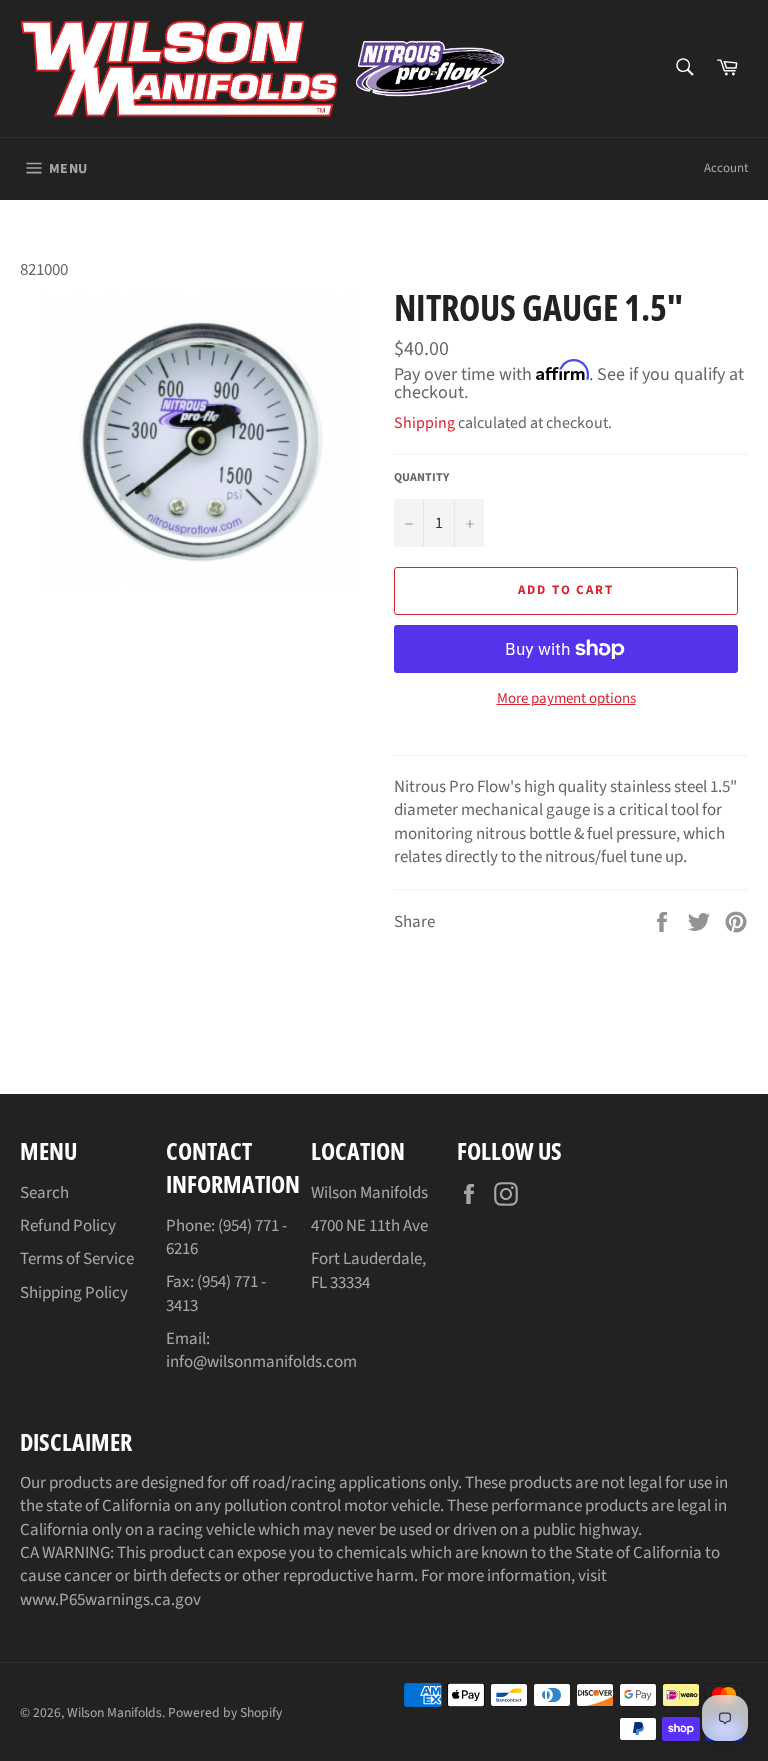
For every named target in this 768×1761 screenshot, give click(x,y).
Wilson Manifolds (114, 1712)
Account (726, 168)
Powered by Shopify (225, 1712)
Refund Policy (68, 1226)
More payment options (566, 699)
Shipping (424, 423)
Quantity (421, 478)
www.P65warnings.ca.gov (110, 1600)
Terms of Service (77, 1259)
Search (44, 1193)
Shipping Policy (74, 1293)
